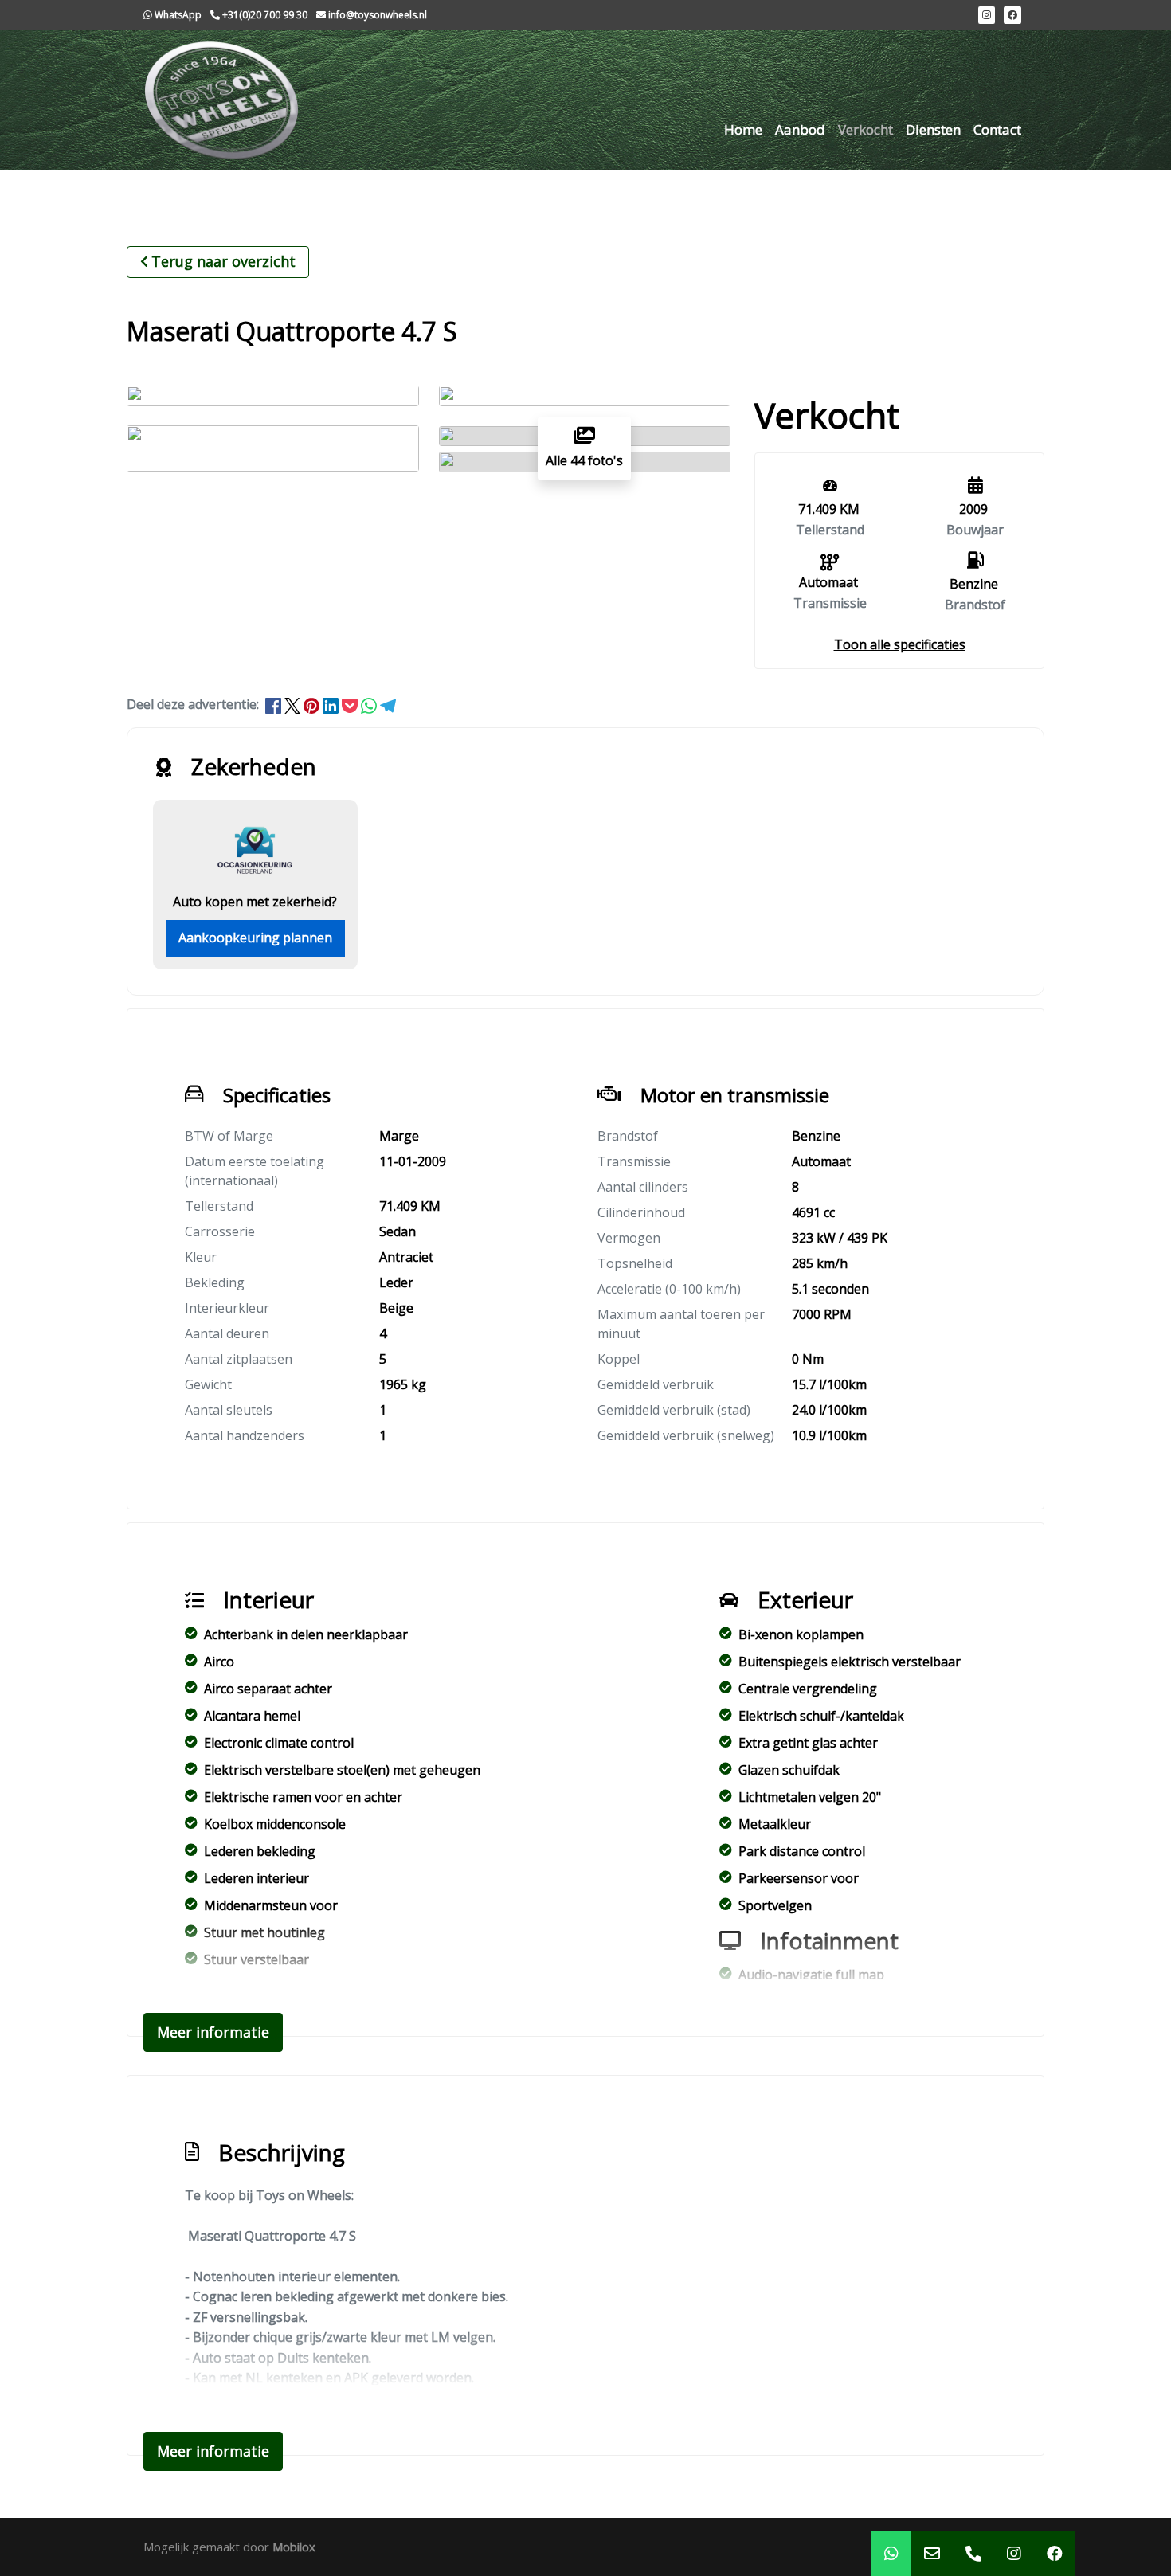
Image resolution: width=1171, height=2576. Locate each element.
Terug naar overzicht (223, 261)
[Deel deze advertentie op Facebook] (275, 704)
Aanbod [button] (800, 129)
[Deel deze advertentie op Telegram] (388, 704)
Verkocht (866, 129)
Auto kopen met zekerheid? (255, 902)
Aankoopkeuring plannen (255, 938)
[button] (900, 644)
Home (743, 129)
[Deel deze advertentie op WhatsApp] (370, 704)
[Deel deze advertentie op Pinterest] (313, 704)
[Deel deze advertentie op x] (292, 704)
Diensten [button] (933, 129)
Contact (997, 129)
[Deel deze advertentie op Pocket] (351, 704)
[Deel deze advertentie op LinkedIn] (332, 704)
